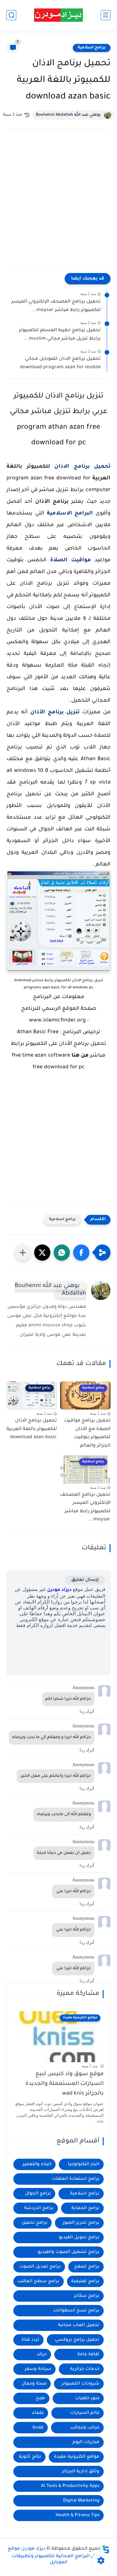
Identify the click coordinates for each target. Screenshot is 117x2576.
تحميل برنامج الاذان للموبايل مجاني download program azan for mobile (60, 363)
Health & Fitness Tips (78, 2515)
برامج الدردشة (39, 2208)
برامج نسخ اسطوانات (76, 2311)
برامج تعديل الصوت (40, 2267)
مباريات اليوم (86, 2442)
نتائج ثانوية (30, 2457)
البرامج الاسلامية (70, 514)
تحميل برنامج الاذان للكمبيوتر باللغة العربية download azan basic (32, 1429)
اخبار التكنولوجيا (84, 2164)
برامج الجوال (38, 2194)
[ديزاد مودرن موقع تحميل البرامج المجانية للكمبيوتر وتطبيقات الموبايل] (58, 15)
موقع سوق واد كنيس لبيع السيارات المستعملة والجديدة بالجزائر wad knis (65, 2084)
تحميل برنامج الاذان (82, 467)
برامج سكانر (87, 2296)
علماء (38, 2413)
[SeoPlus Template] (106, 2549)
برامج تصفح (87, 2267)
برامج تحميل (34, 2223)
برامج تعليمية (85, 2281)
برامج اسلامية (92, 48)
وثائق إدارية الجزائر (81, 2472)
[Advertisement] (58, 204)
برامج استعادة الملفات (76, 2179)
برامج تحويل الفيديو (79, 2238)
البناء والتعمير (37, 2164)
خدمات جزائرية (85, 2369)
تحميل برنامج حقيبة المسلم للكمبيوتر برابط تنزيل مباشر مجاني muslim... (60, 335)
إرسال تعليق (85, 1580)
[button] (81, 1253)
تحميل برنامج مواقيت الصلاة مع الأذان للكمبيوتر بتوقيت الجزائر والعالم (87, 1433)
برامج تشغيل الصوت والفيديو (69, 2252)
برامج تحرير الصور (81, 2223)
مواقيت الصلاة (71, 560)
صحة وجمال (34, 2384)
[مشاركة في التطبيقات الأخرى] (23, 1253)
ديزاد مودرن (59, 1590)
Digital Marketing (81, 2501)
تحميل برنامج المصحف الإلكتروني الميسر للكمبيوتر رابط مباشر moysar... (56, 306)
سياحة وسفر (38, 2369)
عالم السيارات (85, 2413)
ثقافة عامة (88, 2355)
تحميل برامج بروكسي (77, 2340)
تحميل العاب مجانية (79, 2325)
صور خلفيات (87, 2398)
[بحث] (11, 15)
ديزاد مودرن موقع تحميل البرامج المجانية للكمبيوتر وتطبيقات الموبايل (57, 2556)
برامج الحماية (85, 2208)
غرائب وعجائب (85, 2428)
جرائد (42, 2355)
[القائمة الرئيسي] (106, 15)
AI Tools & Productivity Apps (70, 2486)
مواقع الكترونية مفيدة (77, 2457)
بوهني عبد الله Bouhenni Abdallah (68, 115)
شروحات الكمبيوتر (81, 2384)
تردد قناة (30, 2340)
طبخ (40, 2398)
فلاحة (38, 2428)
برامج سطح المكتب (39, 2281)
